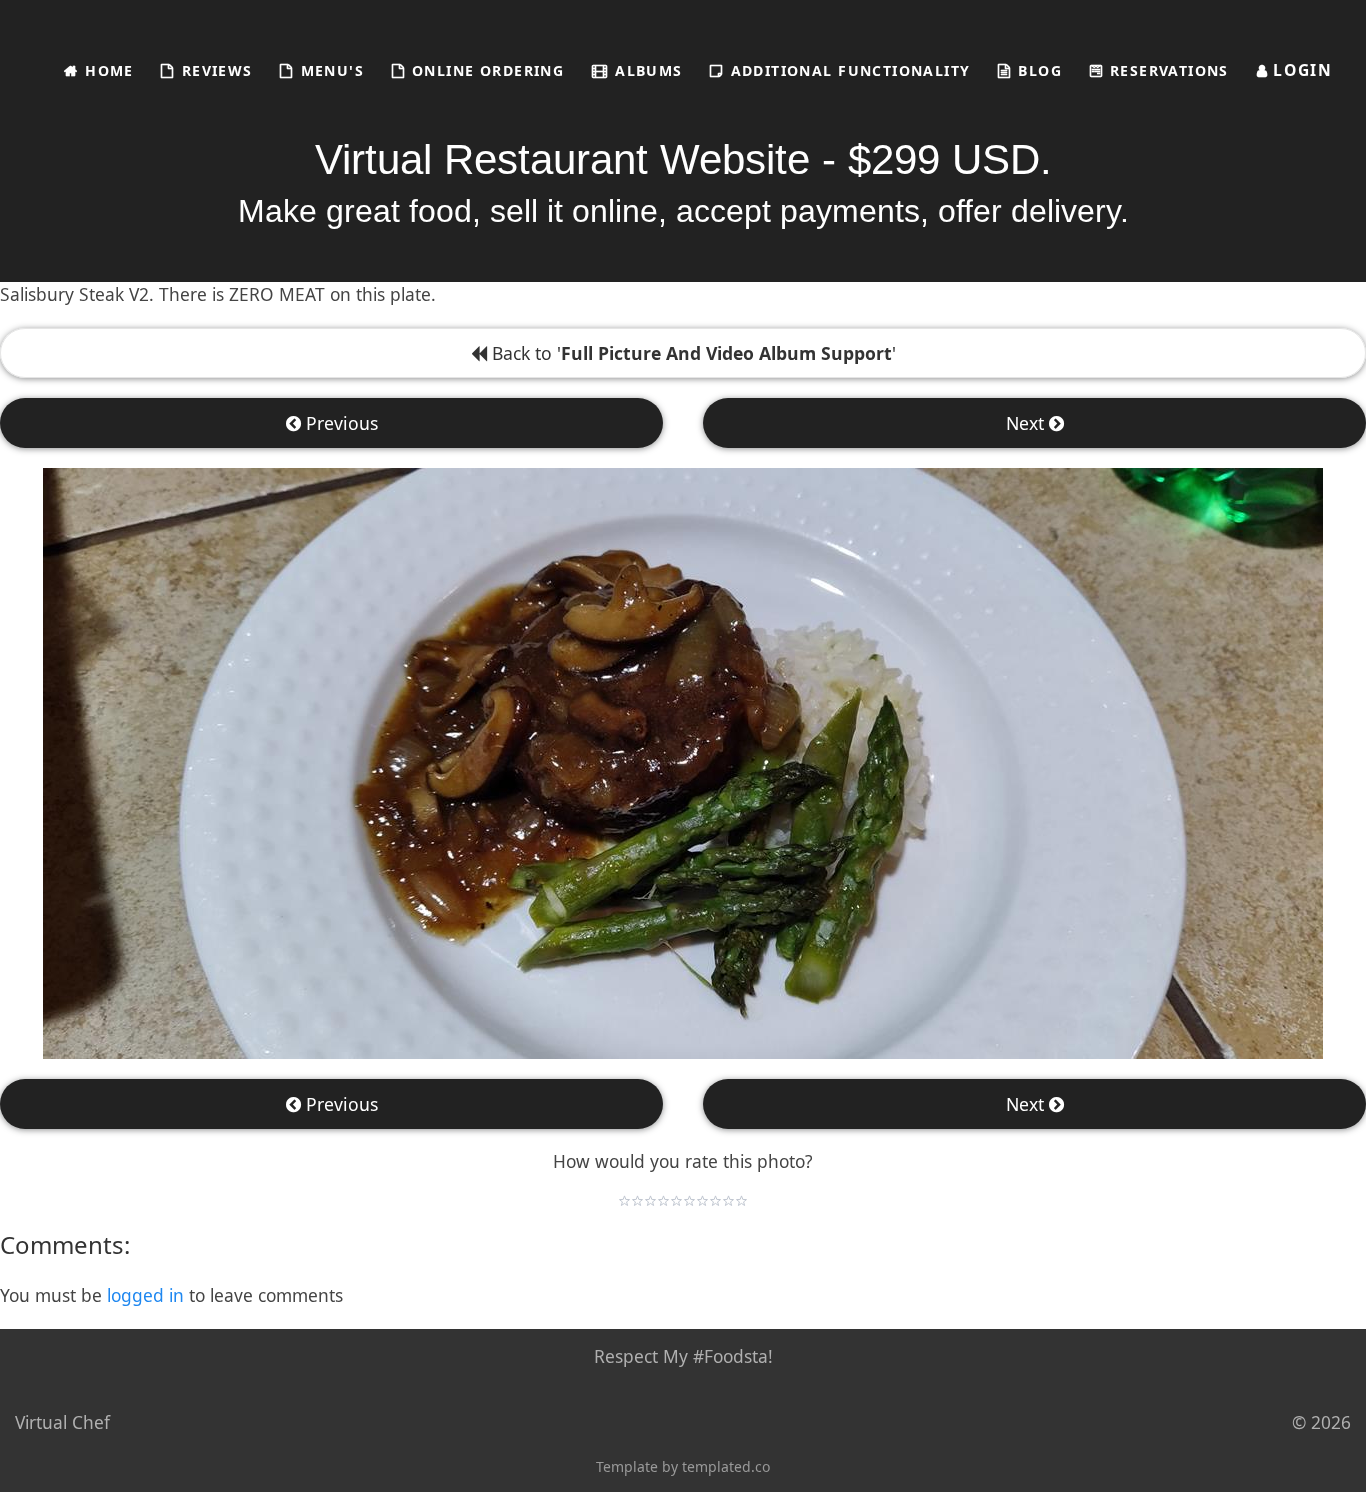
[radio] (624, 1201)
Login (1300, 70)
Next (1027, 423)
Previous (339, 423)
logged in (145, 1295)
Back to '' (691, 353)
